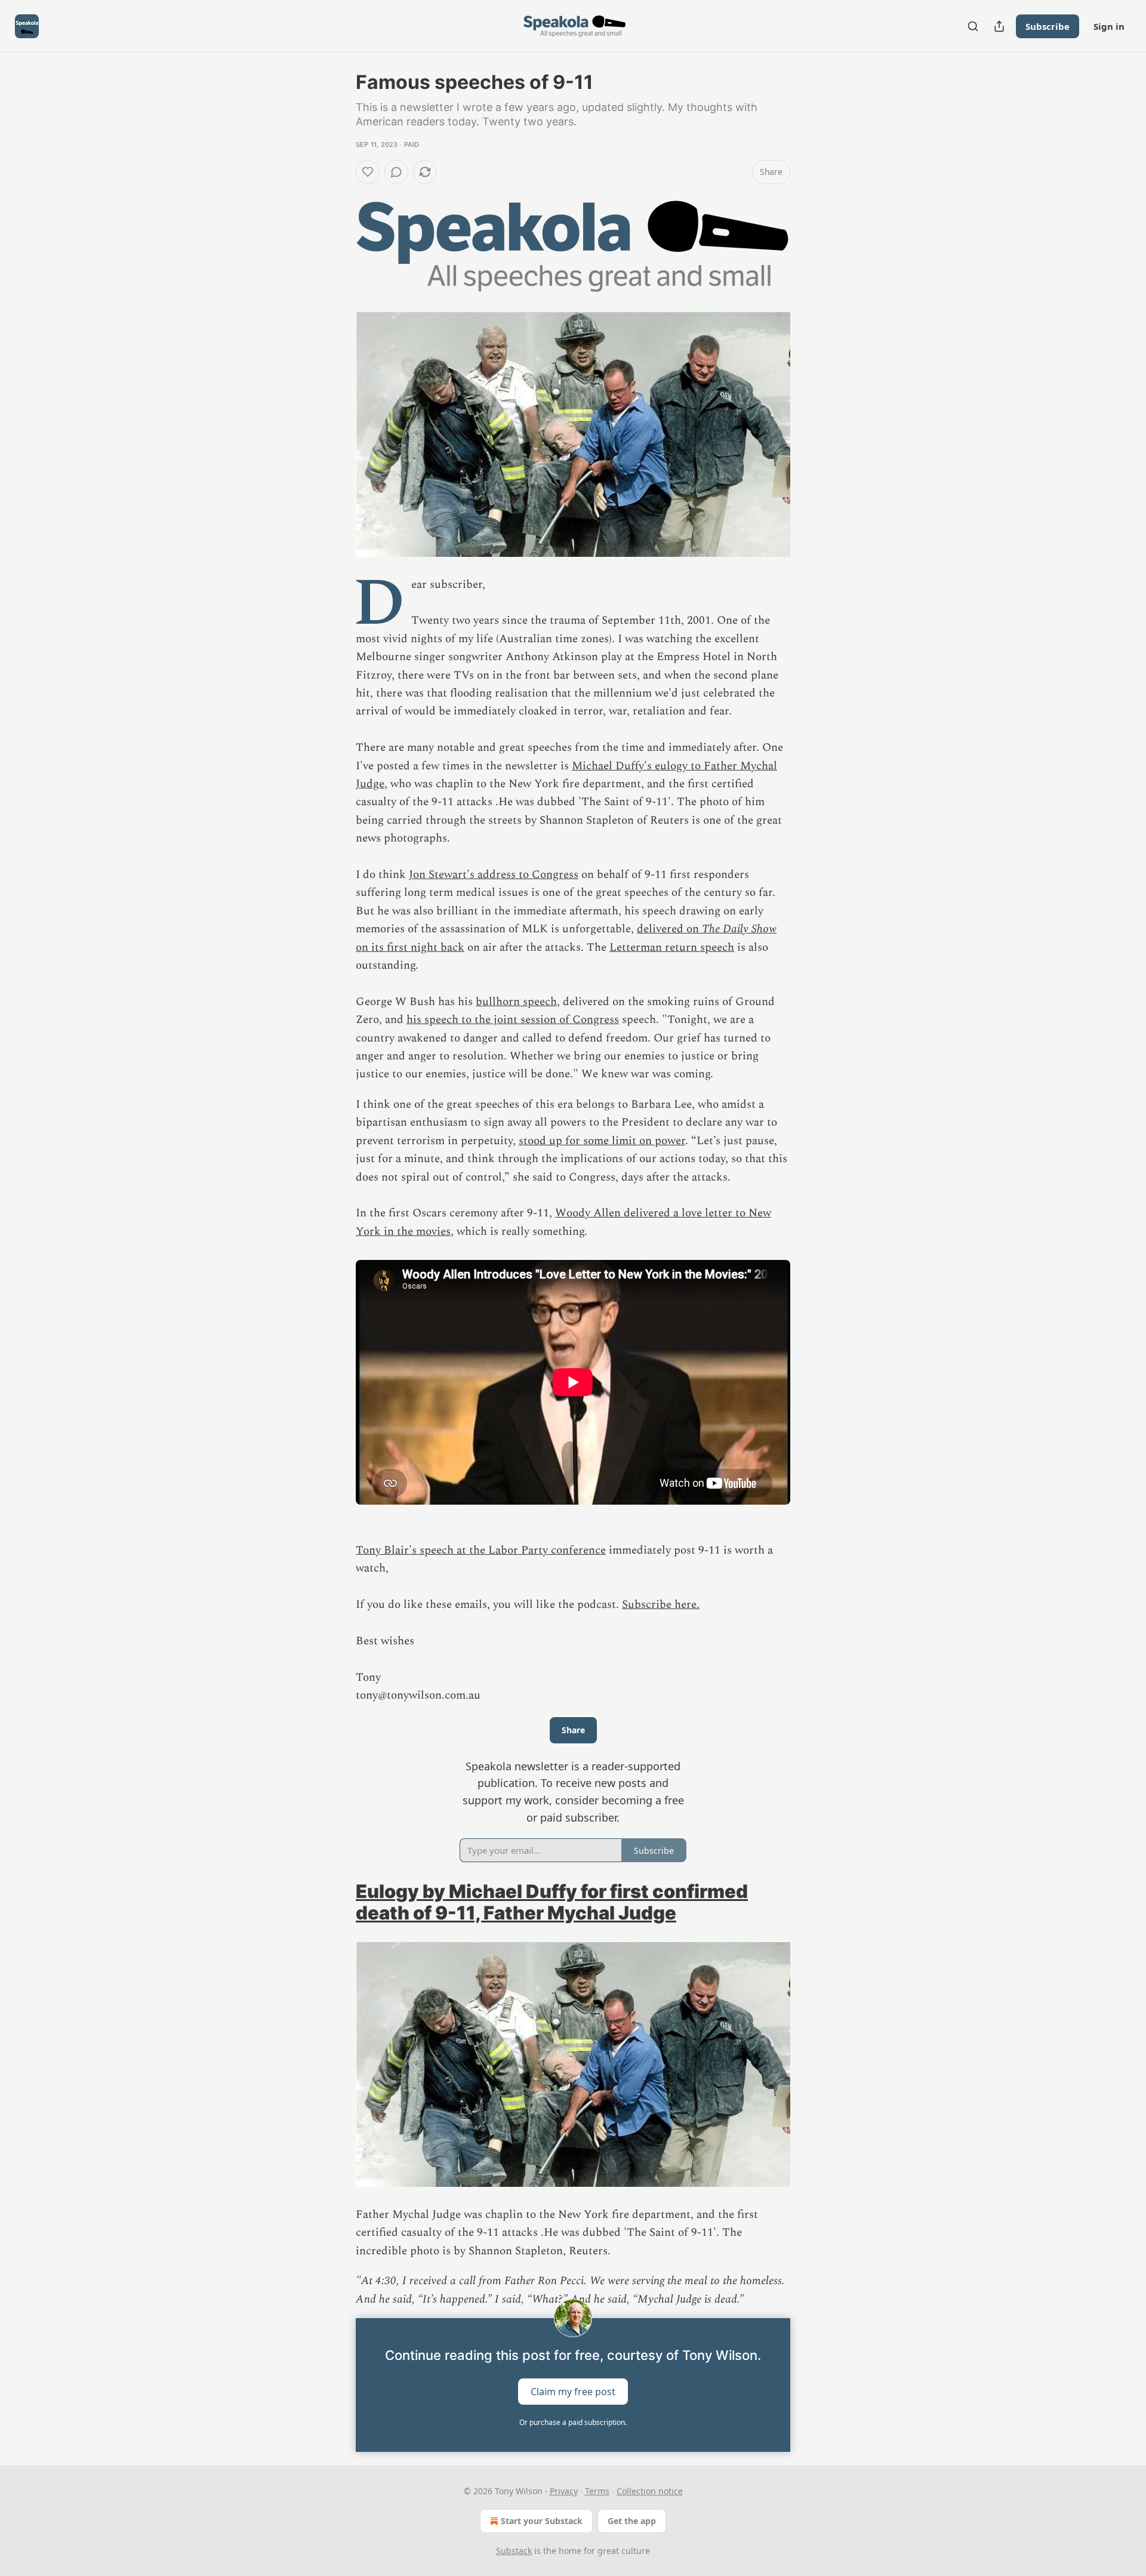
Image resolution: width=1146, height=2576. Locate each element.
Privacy (564, 2491)
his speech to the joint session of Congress (513, 1020)
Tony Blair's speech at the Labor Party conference (481, 1550)
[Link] (339, 1902)
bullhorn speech (516, 1002)
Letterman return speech (672, 947)
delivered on (669, 929)
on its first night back (410, 947)
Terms (597, 2491)
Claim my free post (573, 2391)
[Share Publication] (999, 26)
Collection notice (650, 2491)
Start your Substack (542, 2521)
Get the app (632, 2521)
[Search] (973, 26)
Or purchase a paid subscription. (573, 2422)
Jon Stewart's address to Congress (494, 875)
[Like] (368, 172)
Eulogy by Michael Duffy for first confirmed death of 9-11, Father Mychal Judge (552, 1902)
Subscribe (1048, 26)
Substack (514, 2551)
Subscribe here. (661, 1605)
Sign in (1109, 26)
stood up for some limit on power (602, 1141)
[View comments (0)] (396, 172)
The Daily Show (739, 929)
